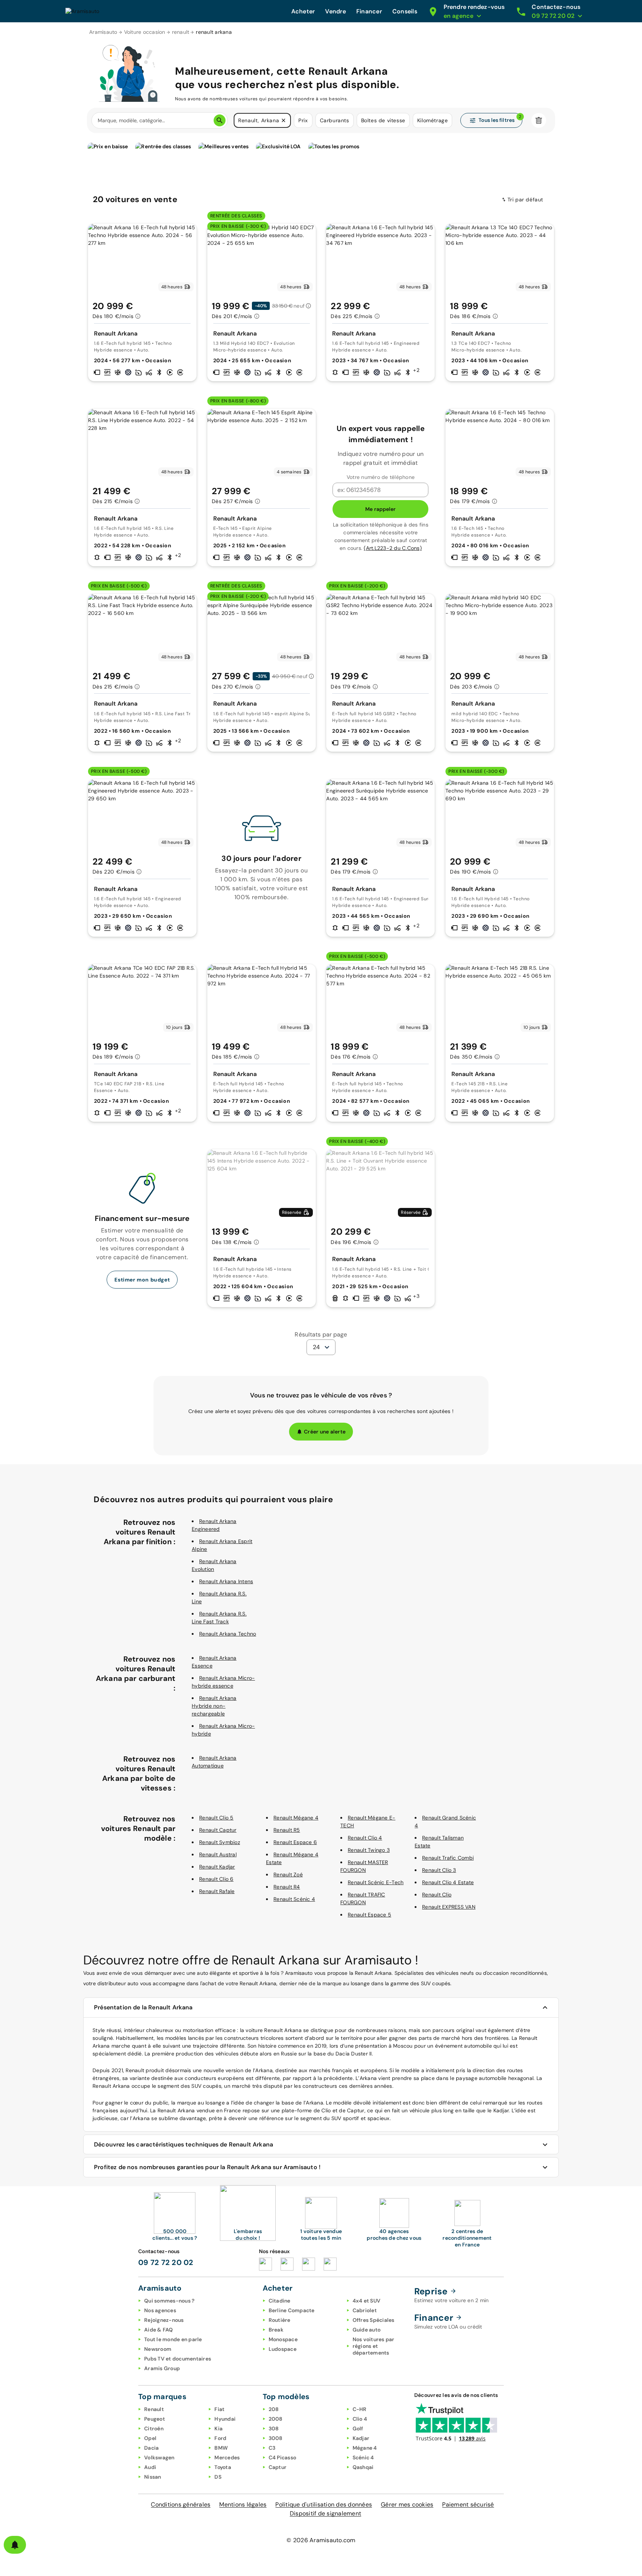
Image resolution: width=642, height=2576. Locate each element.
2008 (276, 2419)
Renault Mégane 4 (296, 1818)
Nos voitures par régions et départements (374, 2346)
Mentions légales (243, 2504)
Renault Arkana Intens (226, 1581)
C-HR (360, 2409)
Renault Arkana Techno (228, 1634)
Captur (278, 2467)
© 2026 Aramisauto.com (321, 2540)
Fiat (219, 2409)
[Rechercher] (220, 120)
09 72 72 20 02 (166, 2262)
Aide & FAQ (159, 2330)
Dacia (151, 2448)
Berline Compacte (292, 2310)
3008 (276, 2438)
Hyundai (225, 2419)
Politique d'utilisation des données (324, 2504)
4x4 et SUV (367, 2301)
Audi (150, 2467)
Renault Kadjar (217, 1867)
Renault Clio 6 (216, 1879)
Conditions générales (181, 2504)
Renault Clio (437, 1895)
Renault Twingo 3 (369, 1850)
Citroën (154, 2428)
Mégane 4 (365, 2448)
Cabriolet (365, 2310)
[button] (283, 120)
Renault (154, 2409)
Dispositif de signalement (325, 2513)
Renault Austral (218, 1854)
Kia (218, 2428)
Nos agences (160, 2310)
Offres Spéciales (374, 2320)
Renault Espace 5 (369, 1915)
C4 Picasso (283, 2457)
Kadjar (361, 2438)
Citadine (280, 2301)
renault (181, 32)
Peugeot (155, 2419)
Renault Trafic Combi (448, 1858)
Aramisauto (103, 32)
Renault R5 (287, 1830)
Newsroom (158, 2349)
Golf (358, 2428)
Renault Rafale (217, 1891)
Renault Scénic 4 (294, 1899)
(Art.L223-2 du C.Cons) (393, 548)
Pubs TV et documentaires (178, 2359)
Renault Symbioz (220, 1842)
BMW (221, 2448)
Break (276, 2330)
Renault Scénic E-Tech (376, 1882)
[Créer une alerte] (15, 2545)
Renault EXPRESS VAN (449, 1907)
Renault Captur (218, 1830)
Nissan (153, 2477)
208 (274, 2409)
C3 (272, 2448)
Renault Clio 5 (216, 1818)
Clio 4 (360, 2419)
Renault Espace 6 (295, 1842)
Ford (220, 2438)
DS (218, 2477)
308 (274, 2428)
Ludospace (283, 2349)
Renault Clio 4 (365, 1838)
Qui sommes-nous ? (169, 2301)
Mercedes (227, 2457)
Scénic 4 (363, 2457)
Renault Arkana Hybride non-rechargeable (214, 1706)
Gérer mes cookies (407, 2504)
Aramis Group (162, 2368)
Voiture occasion (145, 32)
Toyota (223, 2467)
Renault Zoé (288, 1875)
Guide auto (367, 2330)
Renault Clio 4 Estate (448, 1882)
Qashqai (363, 2467)
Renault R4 (287, 1887)
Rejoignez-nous (164, 2320)
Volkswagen (159, 2457)
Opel (150, 2438)
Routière (280, 2320)
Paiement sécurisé (468, 2504)
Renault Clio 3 (439, 1870)
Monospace (283, 2339)
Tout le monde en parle (173, 2339)
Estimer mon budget (142, 1280)
